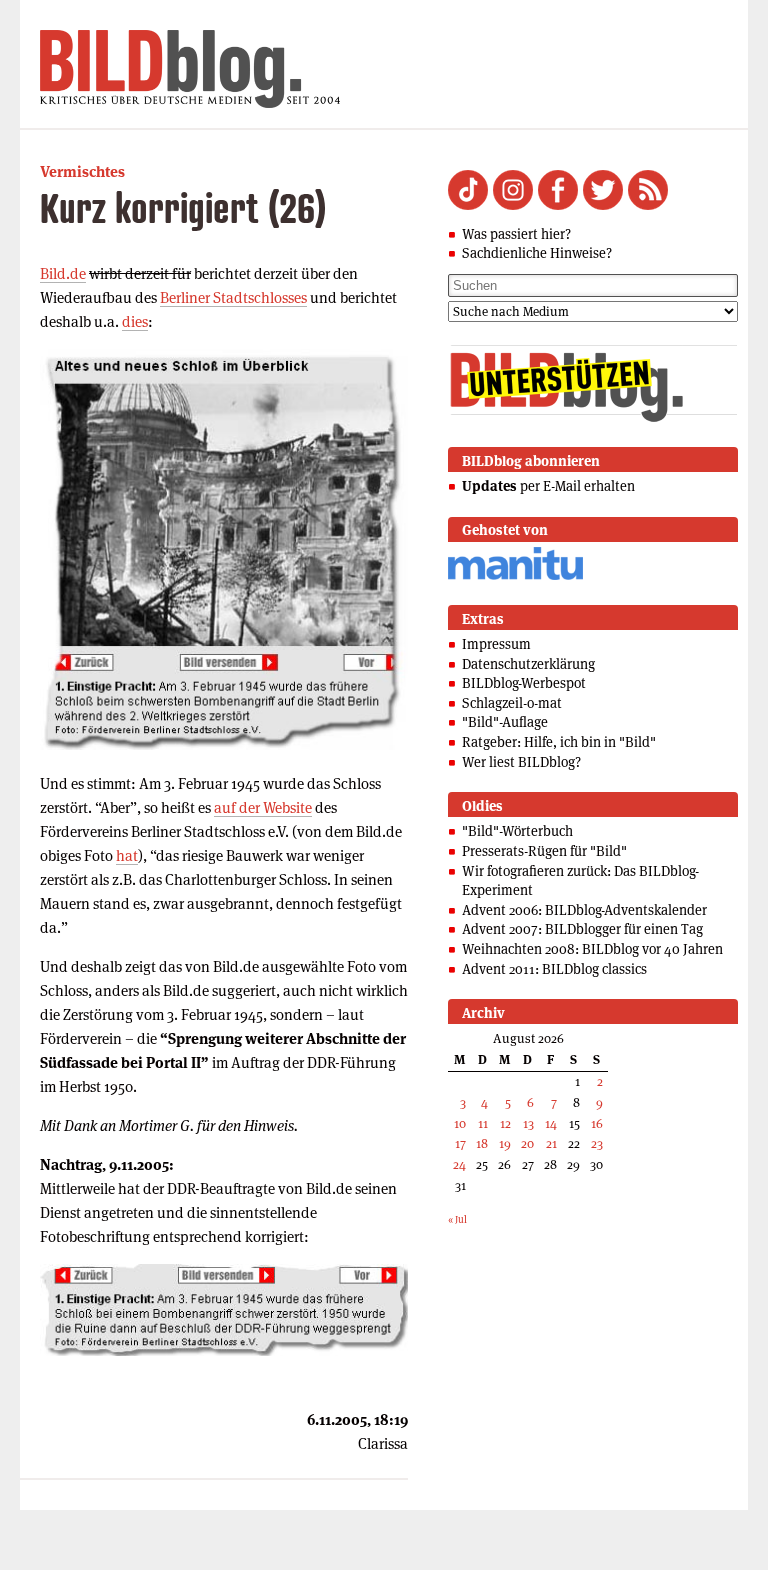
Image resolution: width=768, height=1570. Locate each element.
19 (505, 1143)
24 (459, 1164)
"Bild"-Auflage (505, 722)
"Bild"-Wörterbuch (517, 831)
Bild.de (63, 273)
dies (135, 321)
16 (597, 1123)
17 (460, 1143)
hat (127, 855)
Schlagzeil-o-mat (512, 703)
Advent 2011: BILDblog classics (554, 969)
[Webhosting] (515, 576)
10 (460, 1123)
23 (597, 1143)
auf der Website (263, 807)
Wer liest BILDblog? (521, 762)
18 (482, 1143)
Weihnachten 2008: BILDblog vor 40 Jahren (592, 949)
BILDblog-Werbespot (524, 683)
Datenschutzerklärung (528, 664)
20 (527, 1143)
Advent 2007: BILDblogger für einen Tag (582, 929)
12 (505, 1123)
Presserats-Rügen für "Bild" (544, 851)
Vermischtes (82, 171)
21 (551, 1143)
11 (483, 1123)
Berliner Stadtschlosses (233, 297)
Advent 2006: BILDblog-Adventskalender (584, 910)
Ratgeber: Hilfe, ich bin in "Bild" (559, 742)
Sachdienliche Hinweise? (537, 253)
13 (528, 1123)
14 (551, 1123)
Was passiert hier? (516, 234)
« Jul (457, 1219)
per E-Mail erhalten (548, 486)
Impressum (496, 644)
